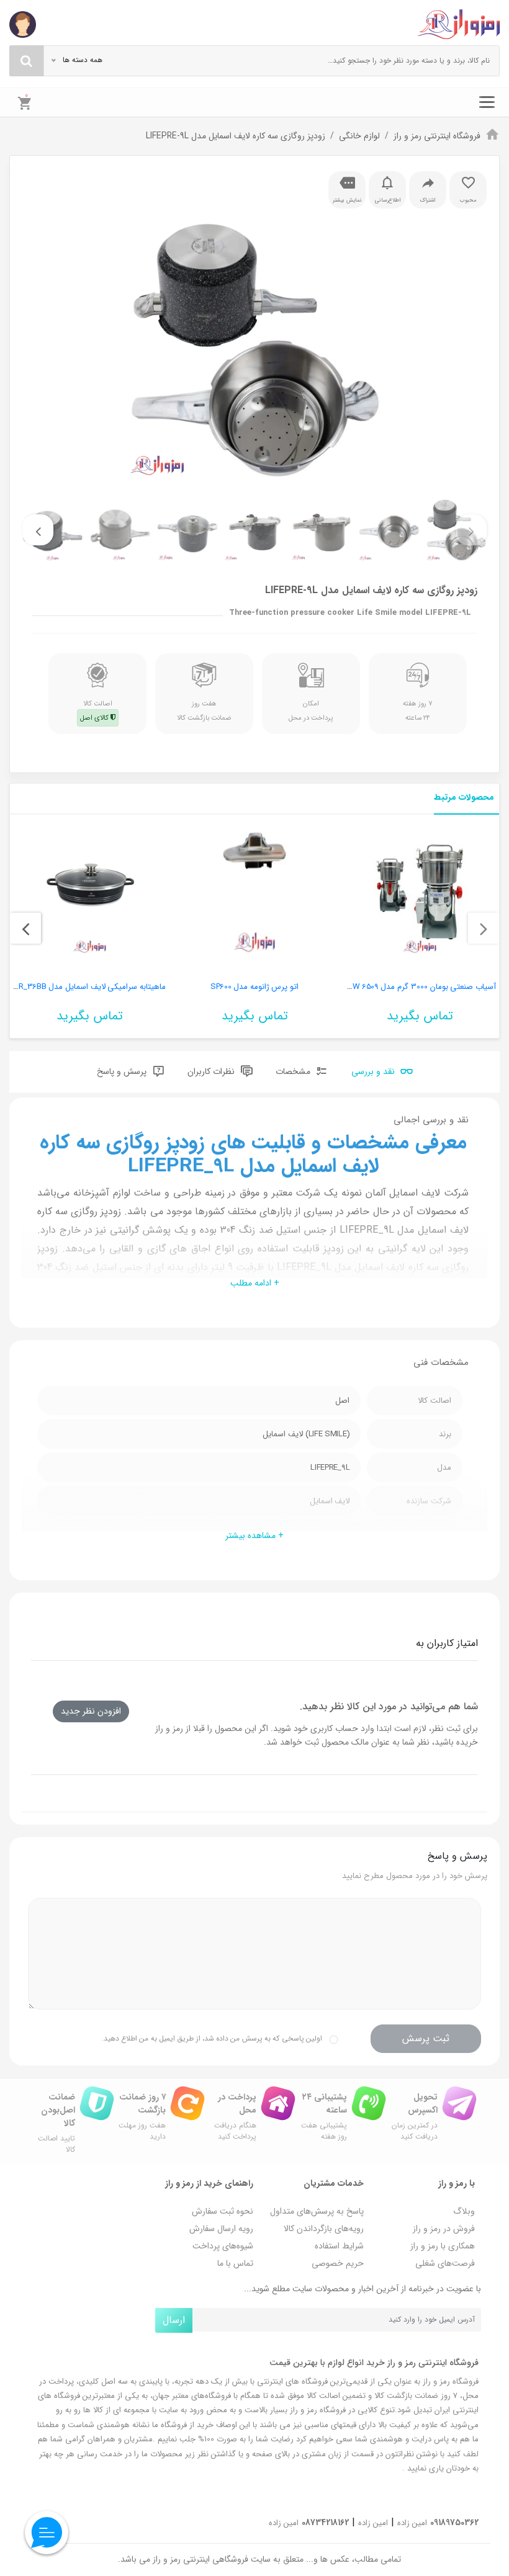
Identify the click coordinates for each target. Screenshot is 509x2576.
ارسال (174, 2320)
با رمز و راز (457, 2183)
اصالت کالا (96, 710)
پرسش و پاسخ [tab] (123, 1071)
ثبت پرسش (426, 2038)
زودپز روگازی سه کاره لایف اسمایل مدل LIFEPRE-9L (236, 136)
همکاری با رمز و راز (443, 2246)
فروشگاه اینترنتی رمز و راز (437, 136)
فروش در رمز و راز (444, 2229)
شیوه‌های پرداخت (223, 2246)
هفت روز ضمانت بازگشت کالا (204, 710)
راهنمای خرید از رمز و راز (209, 2183)
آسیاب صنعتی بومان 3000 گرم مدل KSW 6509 (419, 987)
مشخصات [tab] (294, 1071)
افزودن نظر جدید (91, 1711)
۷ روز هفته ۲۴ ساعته (418, 710)
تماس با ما (235, 2263)
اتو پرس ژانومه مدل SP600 (254, 987)
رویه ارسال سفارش (221, 2229)
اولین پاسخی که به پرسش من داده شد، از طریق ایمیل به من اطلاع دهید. (212, 2038)
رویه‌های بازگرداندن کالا (324, 2229)
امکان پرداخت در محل (311, 710)
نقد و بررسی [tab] (374, 1071)
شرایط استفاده (339, 2246)
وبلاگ (464, 2211)
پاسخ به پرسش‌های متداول (317, 2211)
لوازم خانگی (359, 136)
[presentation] (471, 530)
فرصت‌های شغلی (445, 2263)
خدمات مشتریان (334, 2183)
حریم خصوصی (338, 2263)
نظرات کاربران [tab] (212, 1071)
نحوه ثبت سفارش (223, 2211)
